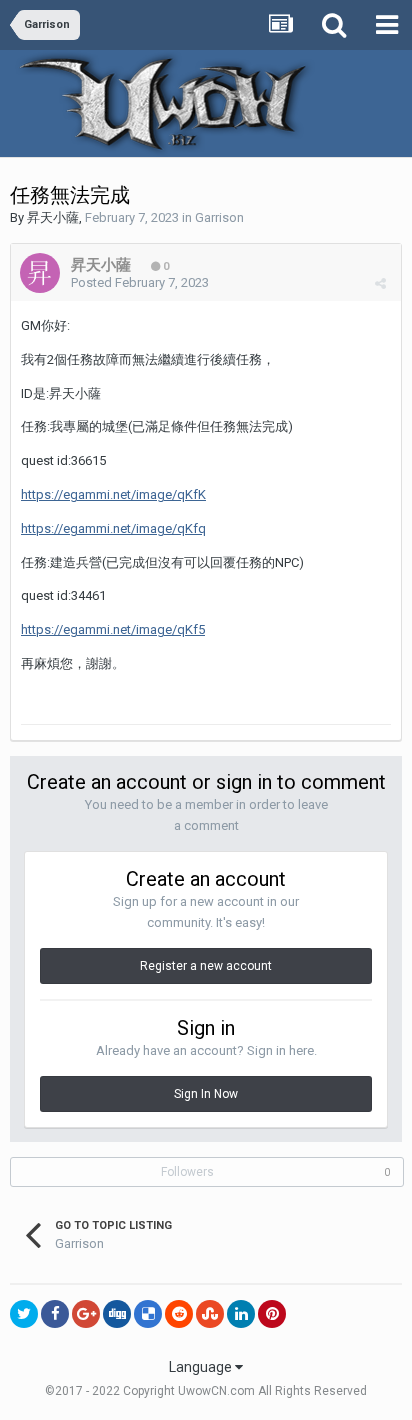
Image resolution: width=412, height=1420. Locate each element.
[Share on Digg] (117, 1314)
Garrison (219, 217)
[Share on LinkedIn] (241, 1314)
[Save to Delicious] (148, 1314)
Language (202, 1367)
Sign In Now (206, 1094)
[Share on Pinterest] (272, 1314)
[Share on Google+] (86, 1314)
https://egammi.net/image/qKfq (113, 528)
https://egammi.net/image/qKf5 (113, 629)
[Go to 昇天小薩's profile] (40, 273)
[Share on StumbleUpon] (210, 1314)
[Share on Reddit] (179, 1314)
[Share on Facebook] (55, 1314)
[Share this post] (380, 283)
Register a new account (206, 966)
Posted (140, 282)
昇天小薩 (53, 217)
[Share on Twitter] (24, 1314)
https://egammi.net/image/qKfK (113, 494)
